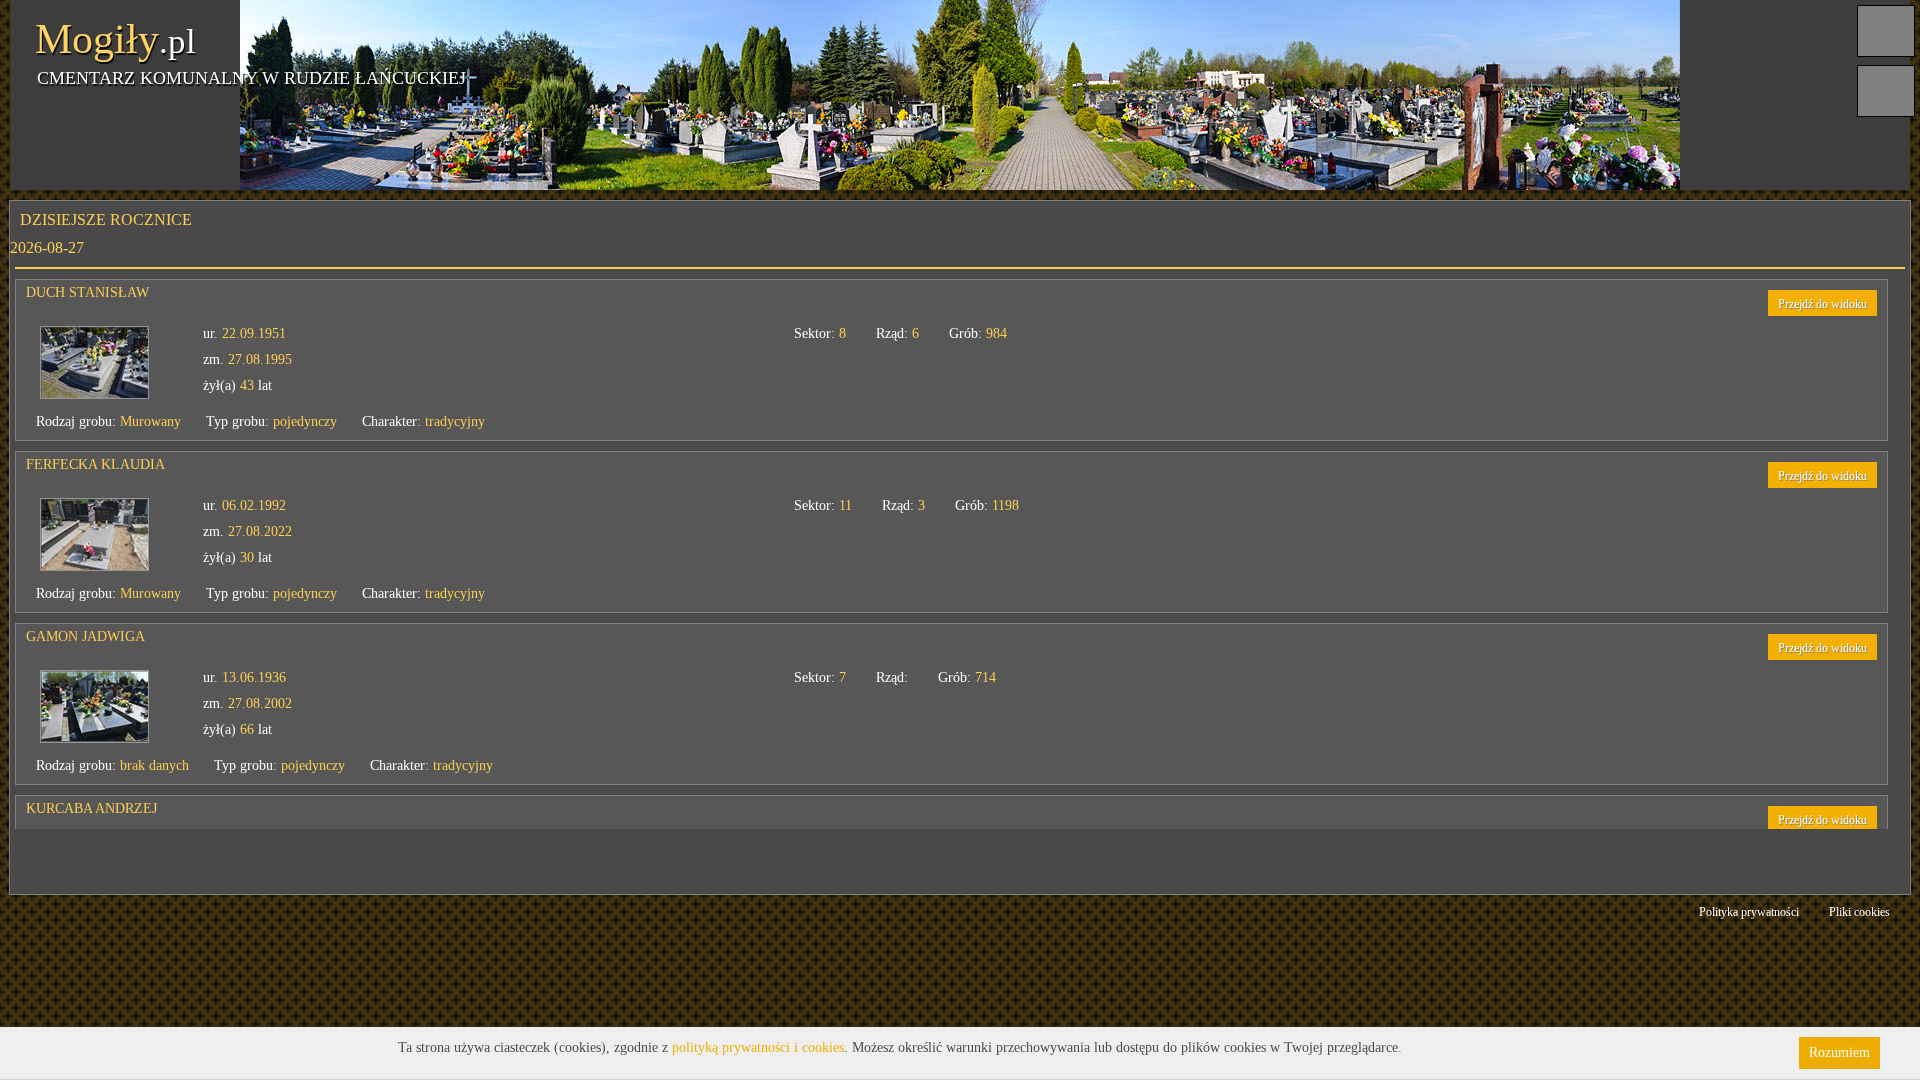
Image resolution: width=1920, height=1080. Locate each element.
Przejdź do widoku (1793, 304)
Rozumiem (1839, 1052)
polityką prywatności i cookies (758, 1047)
